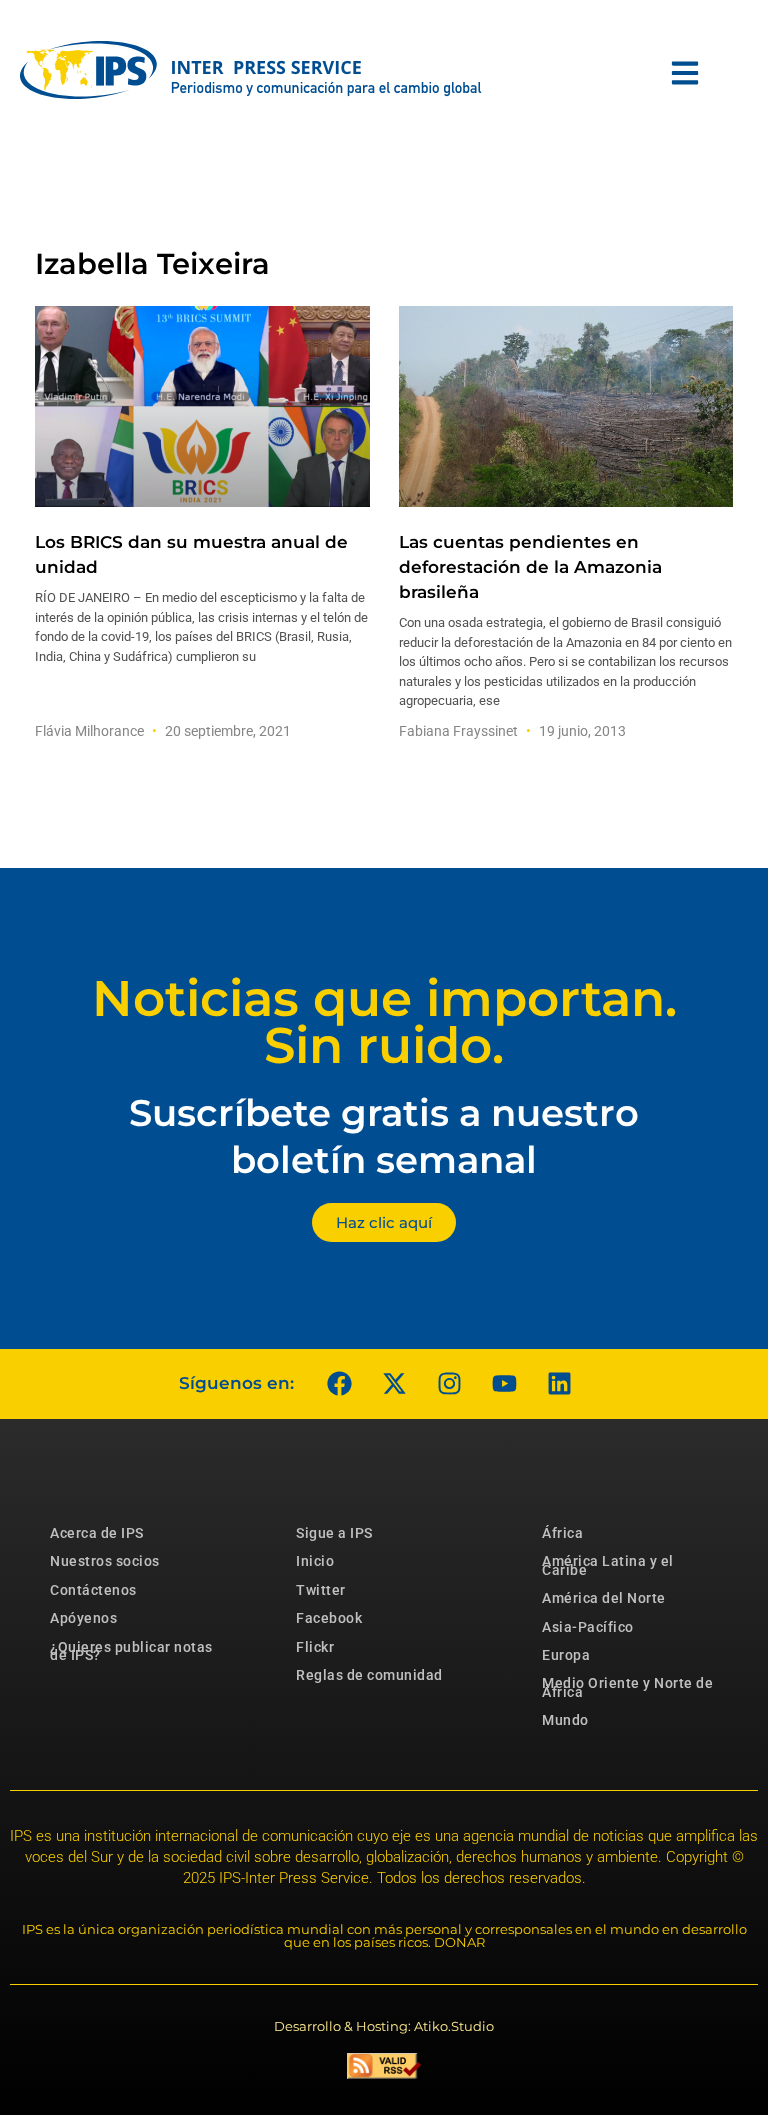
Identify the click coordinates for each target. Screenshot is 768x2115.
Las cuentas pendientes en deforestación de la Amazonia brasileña (530, 567)
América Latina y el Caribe (608, 1565)
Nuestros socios (105, 1561)
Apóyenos (83, 1618)
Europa (566, 1655)
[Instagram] (449, 1384)
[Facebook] (339, 1384)
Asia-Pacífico (588, 1627)
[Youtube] (504, 1384)
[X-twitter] (394, 1384)
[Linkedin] (559, 1384)
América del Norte (604, 1598)
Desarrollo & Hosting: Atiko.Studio (384, 2026)
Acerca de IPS (97, 1533)
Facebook (329, 1618)
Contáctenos (93, 1590)
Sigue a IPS (334, 1533)
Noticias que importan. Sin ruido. (384, 1022)
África (562, 1533)
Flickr (315, 1647)
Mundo (565, 1720)
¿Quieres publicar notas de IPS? (131, 1651)
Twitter (321, 1590)
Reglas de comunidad (369, 1675)
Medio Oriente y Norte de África (627, 1687)
